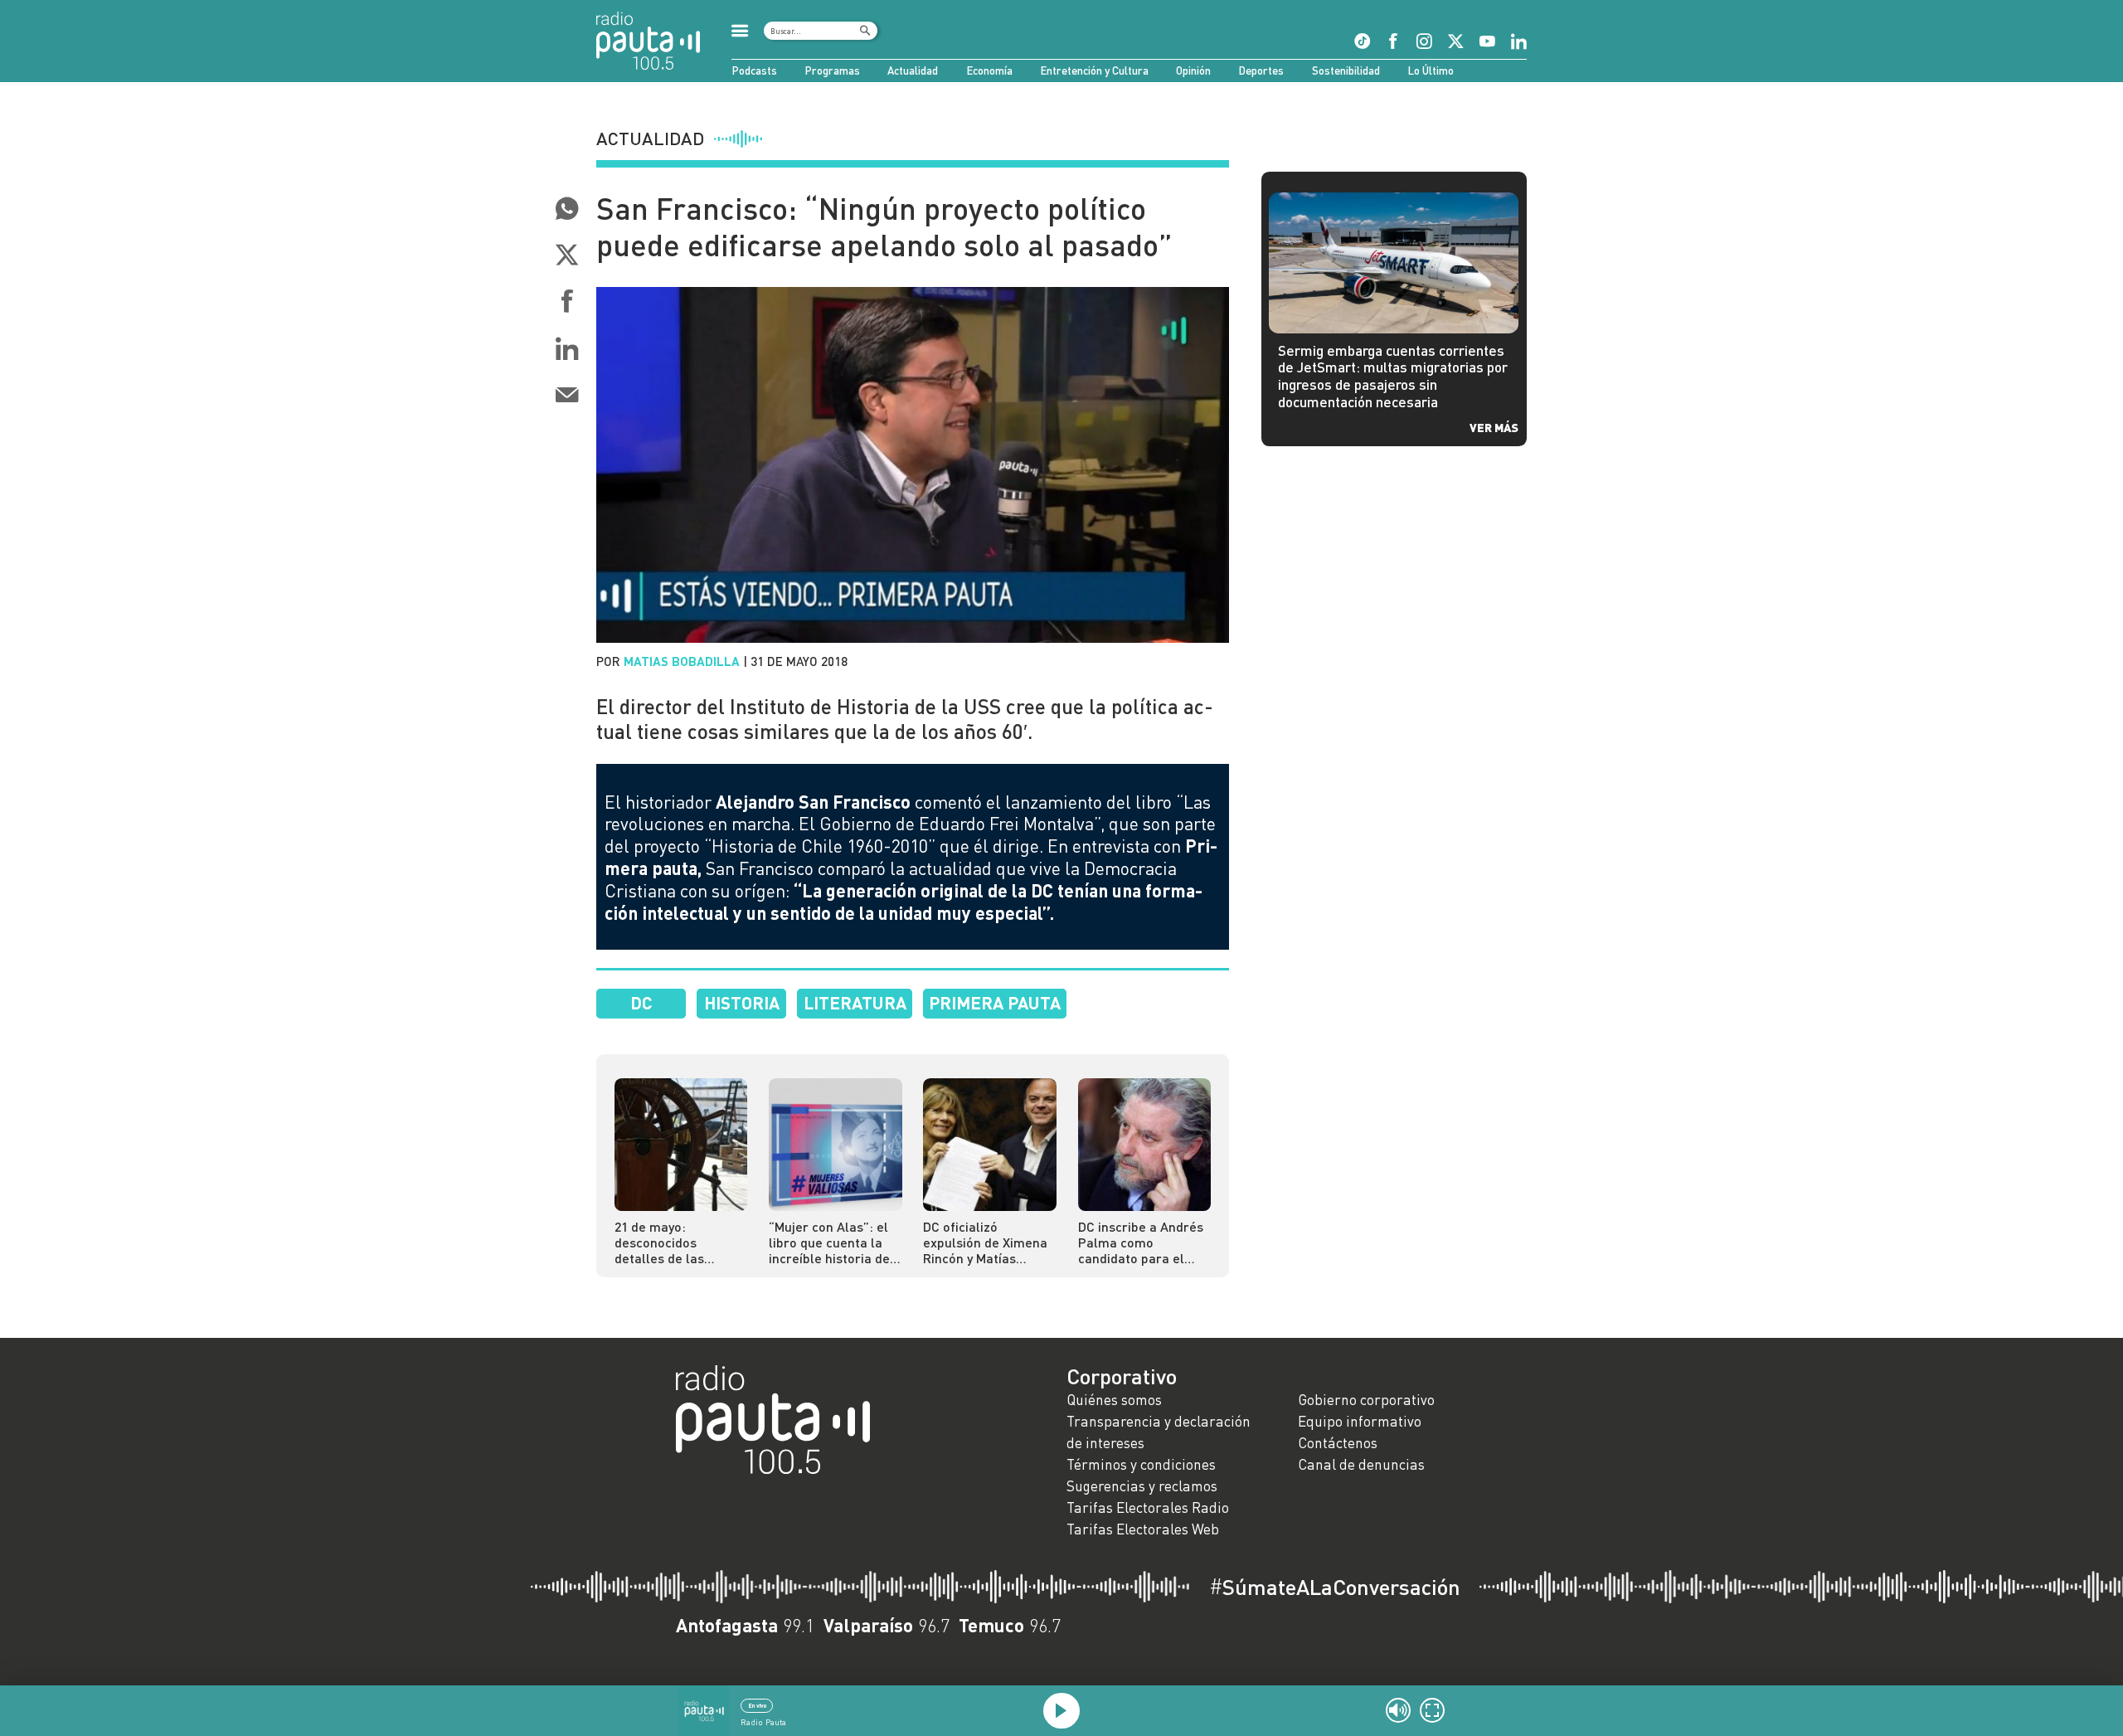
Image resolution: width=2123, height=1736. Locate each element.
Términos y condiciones (1141, 1464)
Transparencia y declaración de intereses (1159, 1432)
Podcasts (754, 71)
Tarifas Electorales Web (1143, 1529)
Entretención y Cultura (1094, 71)
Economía (989, 71)
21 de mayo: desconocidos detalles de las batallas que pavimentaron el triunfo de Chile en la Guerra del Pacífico (678, 1242)
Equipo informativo (1360, 1421)
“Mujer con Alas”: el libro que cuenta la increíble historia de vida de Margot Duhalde (829, 1242)
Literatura (855, 1002)
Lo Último (1431, 71)
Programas (832, 71)
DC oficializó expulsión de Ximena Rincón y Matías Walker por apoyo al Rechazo (985, 1242)
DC (641, 1002)
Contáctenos (1338, 1443)
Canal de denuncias (1361, 1464)
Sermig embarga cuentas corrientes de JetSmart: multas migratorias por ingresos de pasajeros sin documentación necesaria (1393, 376)
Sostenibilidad (1346, 71)
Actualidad (913, 71)
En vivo (757, 1705)
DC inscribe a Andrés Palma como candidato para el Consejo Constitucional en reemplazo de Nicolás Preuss (1144, 1242)
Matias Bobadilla (682, 661)
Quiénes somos (1114, 1400)
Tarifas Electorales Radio (1148, 1507)
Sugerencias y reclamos (1142, 1486)
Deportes (1261, 71)
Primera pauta (995, 1002)
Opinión (1193, 71)
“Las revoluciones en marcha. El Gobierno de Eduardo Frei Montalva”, (908, 813)
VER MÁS (1494, 427)
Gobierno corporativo (1366, 1400)
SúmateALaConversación (1335, 1587)
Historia (742, 1002)
